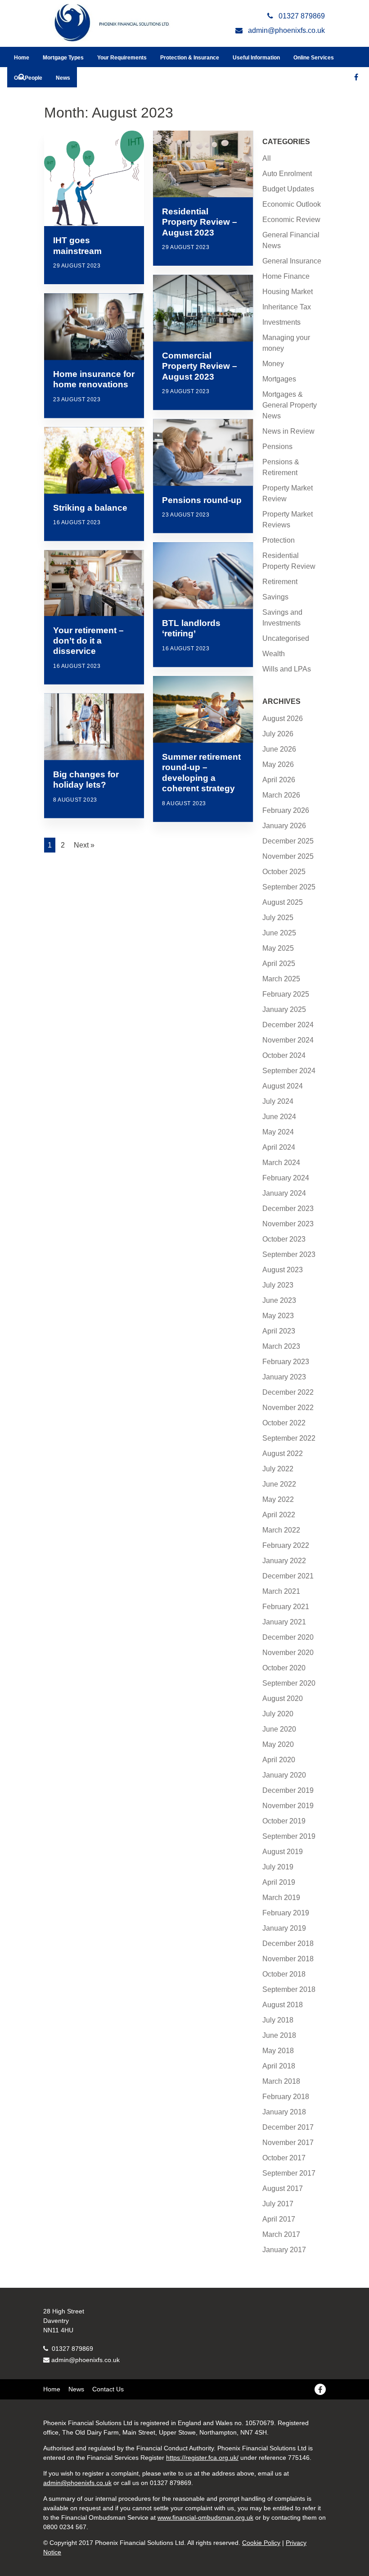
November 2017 (288, 2143)
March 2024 (281, 1163)
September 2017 (289, 2173)
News (63, 78)
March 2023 (281, 1346)
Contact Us (108, 2389)
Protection (279, 540)
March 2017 (281, 2234)
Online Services (314, 58)
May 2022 (278, 1499)
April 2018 (279, 2066)
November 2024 (288, 1040)
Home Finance (286, 276)
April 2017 (279, 2219)
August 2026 (283, 719)
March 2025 (281, 979)
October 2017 (284, 2158)
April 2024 (279, 1147)
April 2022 (279, 1515)
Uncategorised (286, 638)
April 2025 (279, 964)
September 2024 (289, 1071)
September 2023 (289, 1254)
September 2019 (289, 1836)
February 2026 (286, 810)
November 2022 (288, 1408)
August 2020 (283, 1698)
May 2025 (278, 948)
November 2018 (288, 1959)
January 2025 (284, 1009)
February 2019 (286, 1913)
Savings (275, 597)
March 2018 (281, 2081)
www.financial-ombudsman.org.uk (205, 2517)
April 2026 (279, 780)
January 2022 (284, 1561)
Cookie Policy (261, 2543)
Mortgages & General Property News (290, 405)
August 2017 (283, 2188)
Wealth (274, 654)
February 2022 (286, 1545)
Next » (84, 845)
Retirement (280, 582)
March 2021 (281, 1591)
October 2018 (284, 1974)
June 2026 (279, 749)
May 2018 (278, 2051)
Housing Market (288, 292)
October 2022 (284, 1423)
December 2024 (288, 1025)
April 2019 (279, 1882)
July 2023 (278, 1285)
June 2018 (279, 2035)
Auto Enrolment (287, 174)
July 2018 (278, 2020)
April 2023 (279, 1331)
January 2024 (284, 1193)
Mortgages (279, 379)
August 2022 (283, 1454)
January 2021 (284, 1622)
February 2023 (286, 1362)
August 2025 (283, 902)
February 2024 (286, 1178)
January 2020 (284, 1775)
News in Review (288, 431)
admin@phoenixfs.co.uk (85, 2360)
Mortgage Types (63, 58)
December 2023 (288, 1209)
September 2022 (289, 1438)
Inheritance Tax (287, 307)
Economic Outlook (292, 204)
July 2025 (278, 918)
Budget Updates (288, 189)
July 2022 (278, 1469)
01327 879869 (72, 2349)
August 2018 (283, 2005)
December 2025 (288, 841)
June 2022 (279, 1484)
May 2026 (278, 764)
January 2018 (284, 2112)
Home (22, 58)
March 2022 (281, 1530)
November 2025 (288, 856)
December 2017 (288, 2127)
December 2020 (288, 1637)
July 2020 (278, 1714)
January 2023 (284, 1377)
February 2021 (286, 1607)
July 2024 (278, 1101)
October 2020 (284, 1668)
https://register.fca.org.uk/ (202, 2458)
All (267, 158)
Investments (281, 322)
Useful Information (256, 58)
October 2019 (284, 1821)
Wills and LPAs (287, 669)
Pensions (277, 447)
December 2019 (288, 1790)
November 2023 (288, 1224)
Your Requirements (122, 58)
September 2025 (289, 887)
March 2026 (281, 795)
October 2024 (284, 1055)
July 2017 (278, 2204)
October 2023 (284, 1239)
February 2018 (286, 2097)
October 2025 (284, 872)
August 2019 (283, 1852)
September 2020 (289, 1683)
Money (273, 364)
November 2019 (288, 1806)
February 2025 (286, 994)
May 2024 (278, 1132)
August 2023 (283, 1270)
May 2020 (278, 1744)
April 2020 (279, 1760)
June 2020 (279, 1729)
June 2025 (279, 933)
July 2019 (278, 1867)
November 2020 (288, 1653)
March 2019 (281, 1898)
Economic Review (291, 220)
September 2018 (289, 1989)
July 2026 (278, 734)
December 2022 (288, 1392)
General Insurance (292, 261)
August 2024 (283, 1086)
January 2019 (284, 1928)
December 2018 (288, 1943)
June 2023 (279, 1300)
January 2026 (284, 826)
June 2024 (279, 1117)
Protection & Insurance (190, 58)
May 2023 (278, 1316)
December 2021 (288, 1576)
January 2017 (284, 2250)
